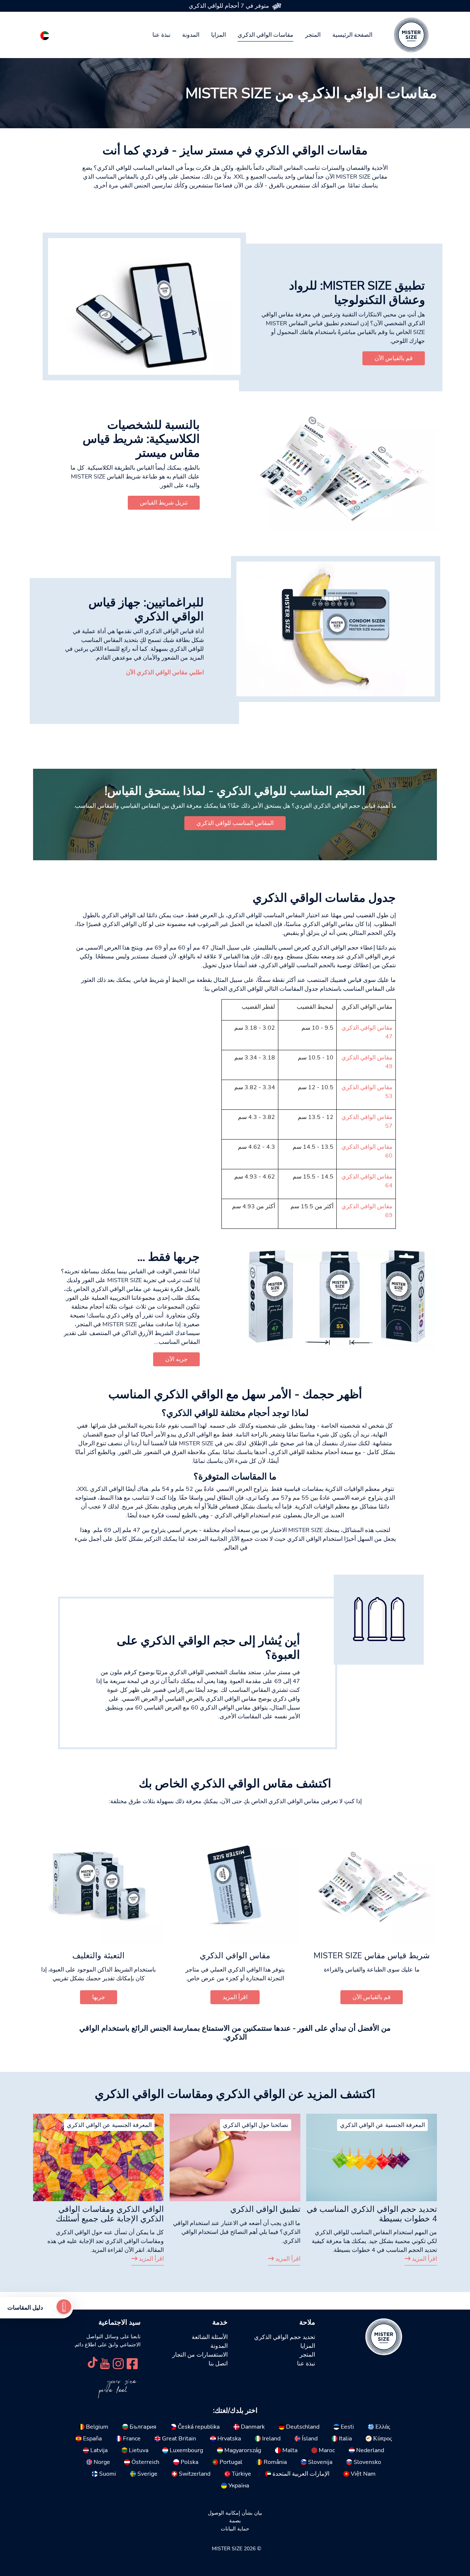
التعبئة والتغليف (98, 1956)
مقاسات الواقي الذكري (265, 35)
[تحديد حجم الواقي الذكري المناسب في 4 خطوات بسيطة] (372, 2157)
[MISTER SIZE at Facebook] (132, 2363)
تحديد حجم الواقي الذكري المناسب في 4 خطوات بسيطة (372, 2214)
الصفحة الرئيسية (352, 35)
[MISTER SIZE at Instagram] (118, 2363)
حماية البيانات (235, 2529)
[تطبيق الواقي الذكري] (235, 2157)
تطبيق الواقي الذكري (265, 2209)
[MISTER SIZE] (384, 2336)
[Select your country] (45, 34)
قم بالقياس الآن (394, 358)
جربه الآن (176, 1359)
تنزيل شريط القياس (164, 503)
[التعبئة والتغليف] (98, 1885)
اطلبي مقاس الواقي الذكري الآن (165, 672)
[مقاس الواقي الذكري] (235, 1885)
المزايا (218, 35)
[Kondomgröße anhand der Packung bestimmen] (340, 1300)
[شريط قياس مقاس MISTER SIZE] (372, 1885)
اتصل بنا (218, 2364)
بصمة (235, 2521)
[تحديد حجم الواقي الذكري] (64, 2308)
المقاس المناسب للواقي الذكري (235, 823)
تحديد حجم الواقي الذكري (285, 2337)
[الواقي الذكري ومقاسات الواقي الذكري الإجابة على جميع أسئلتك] (98, 2157)
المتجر (313, 35)
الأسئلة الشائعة (210, 2337)
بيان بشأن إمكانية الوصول (235, 2513)
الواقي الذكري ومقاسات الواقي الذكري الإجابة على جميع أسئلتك (110, 2214)
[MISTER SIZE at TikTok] (93, 2363)
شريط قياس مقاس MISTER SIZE (372, 1956)
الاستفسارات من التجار (200, 2355)
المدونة (191, 35)
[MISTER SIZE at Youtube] (105, 2363)
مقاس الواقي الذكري (235, 1956)
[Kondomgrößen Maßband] (340, 467)
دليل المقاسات (25, 2308)
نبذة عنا (161, 35)
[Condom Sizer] (336, 629)
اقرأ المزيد (424, 2259)
